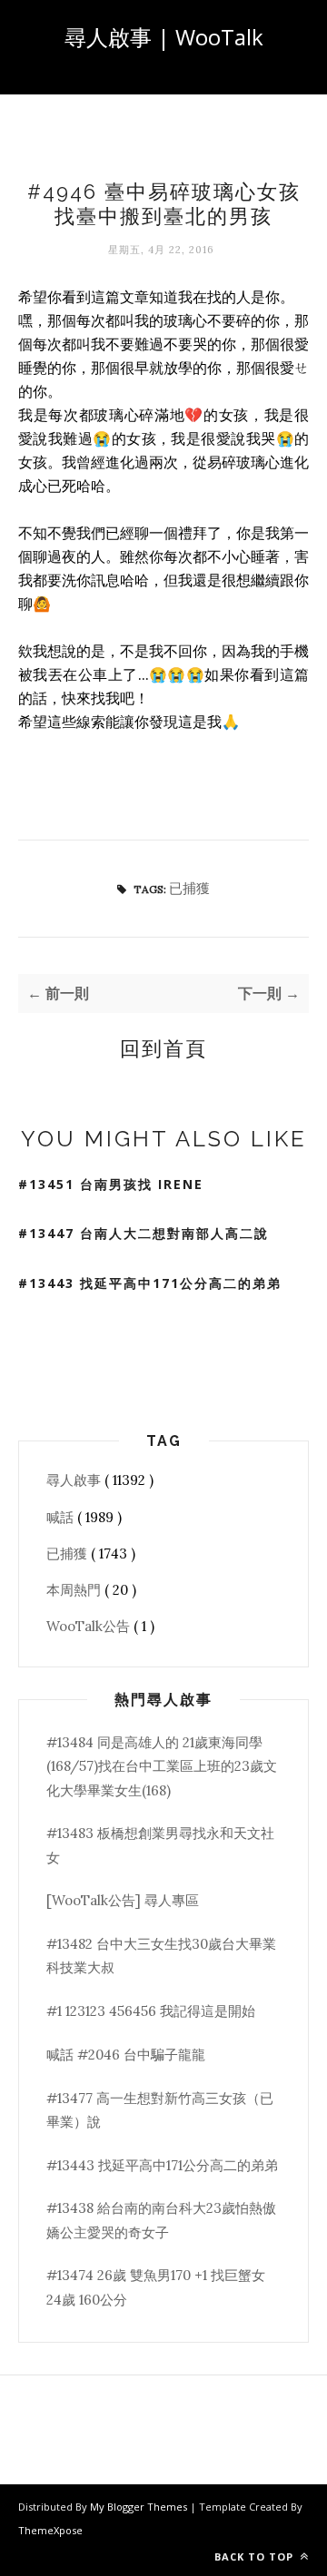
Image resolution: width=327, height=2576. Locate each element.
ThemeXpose (50, 2530)
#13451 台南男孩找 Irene (111, 1184)
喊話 (62, 1517)
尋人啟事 (75, 1480)
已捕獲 (189, 888)
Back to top (256, 2556)
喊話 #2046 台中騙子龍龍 (126, 2055)
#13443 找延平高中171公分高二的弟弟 (150, 1283)
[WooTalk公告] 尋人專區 (123, 1900)
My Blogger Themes (140, 2507)
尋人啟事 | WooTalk (164, 37)
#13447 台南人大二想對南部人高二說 (144, 1233)
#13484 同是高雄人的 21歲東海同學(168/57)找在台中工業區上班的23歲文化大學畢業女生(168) (162, 1766)
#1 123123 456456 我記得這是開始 (151, 2011)
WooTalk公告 (90, 1626)
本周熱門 (75, 1590)
